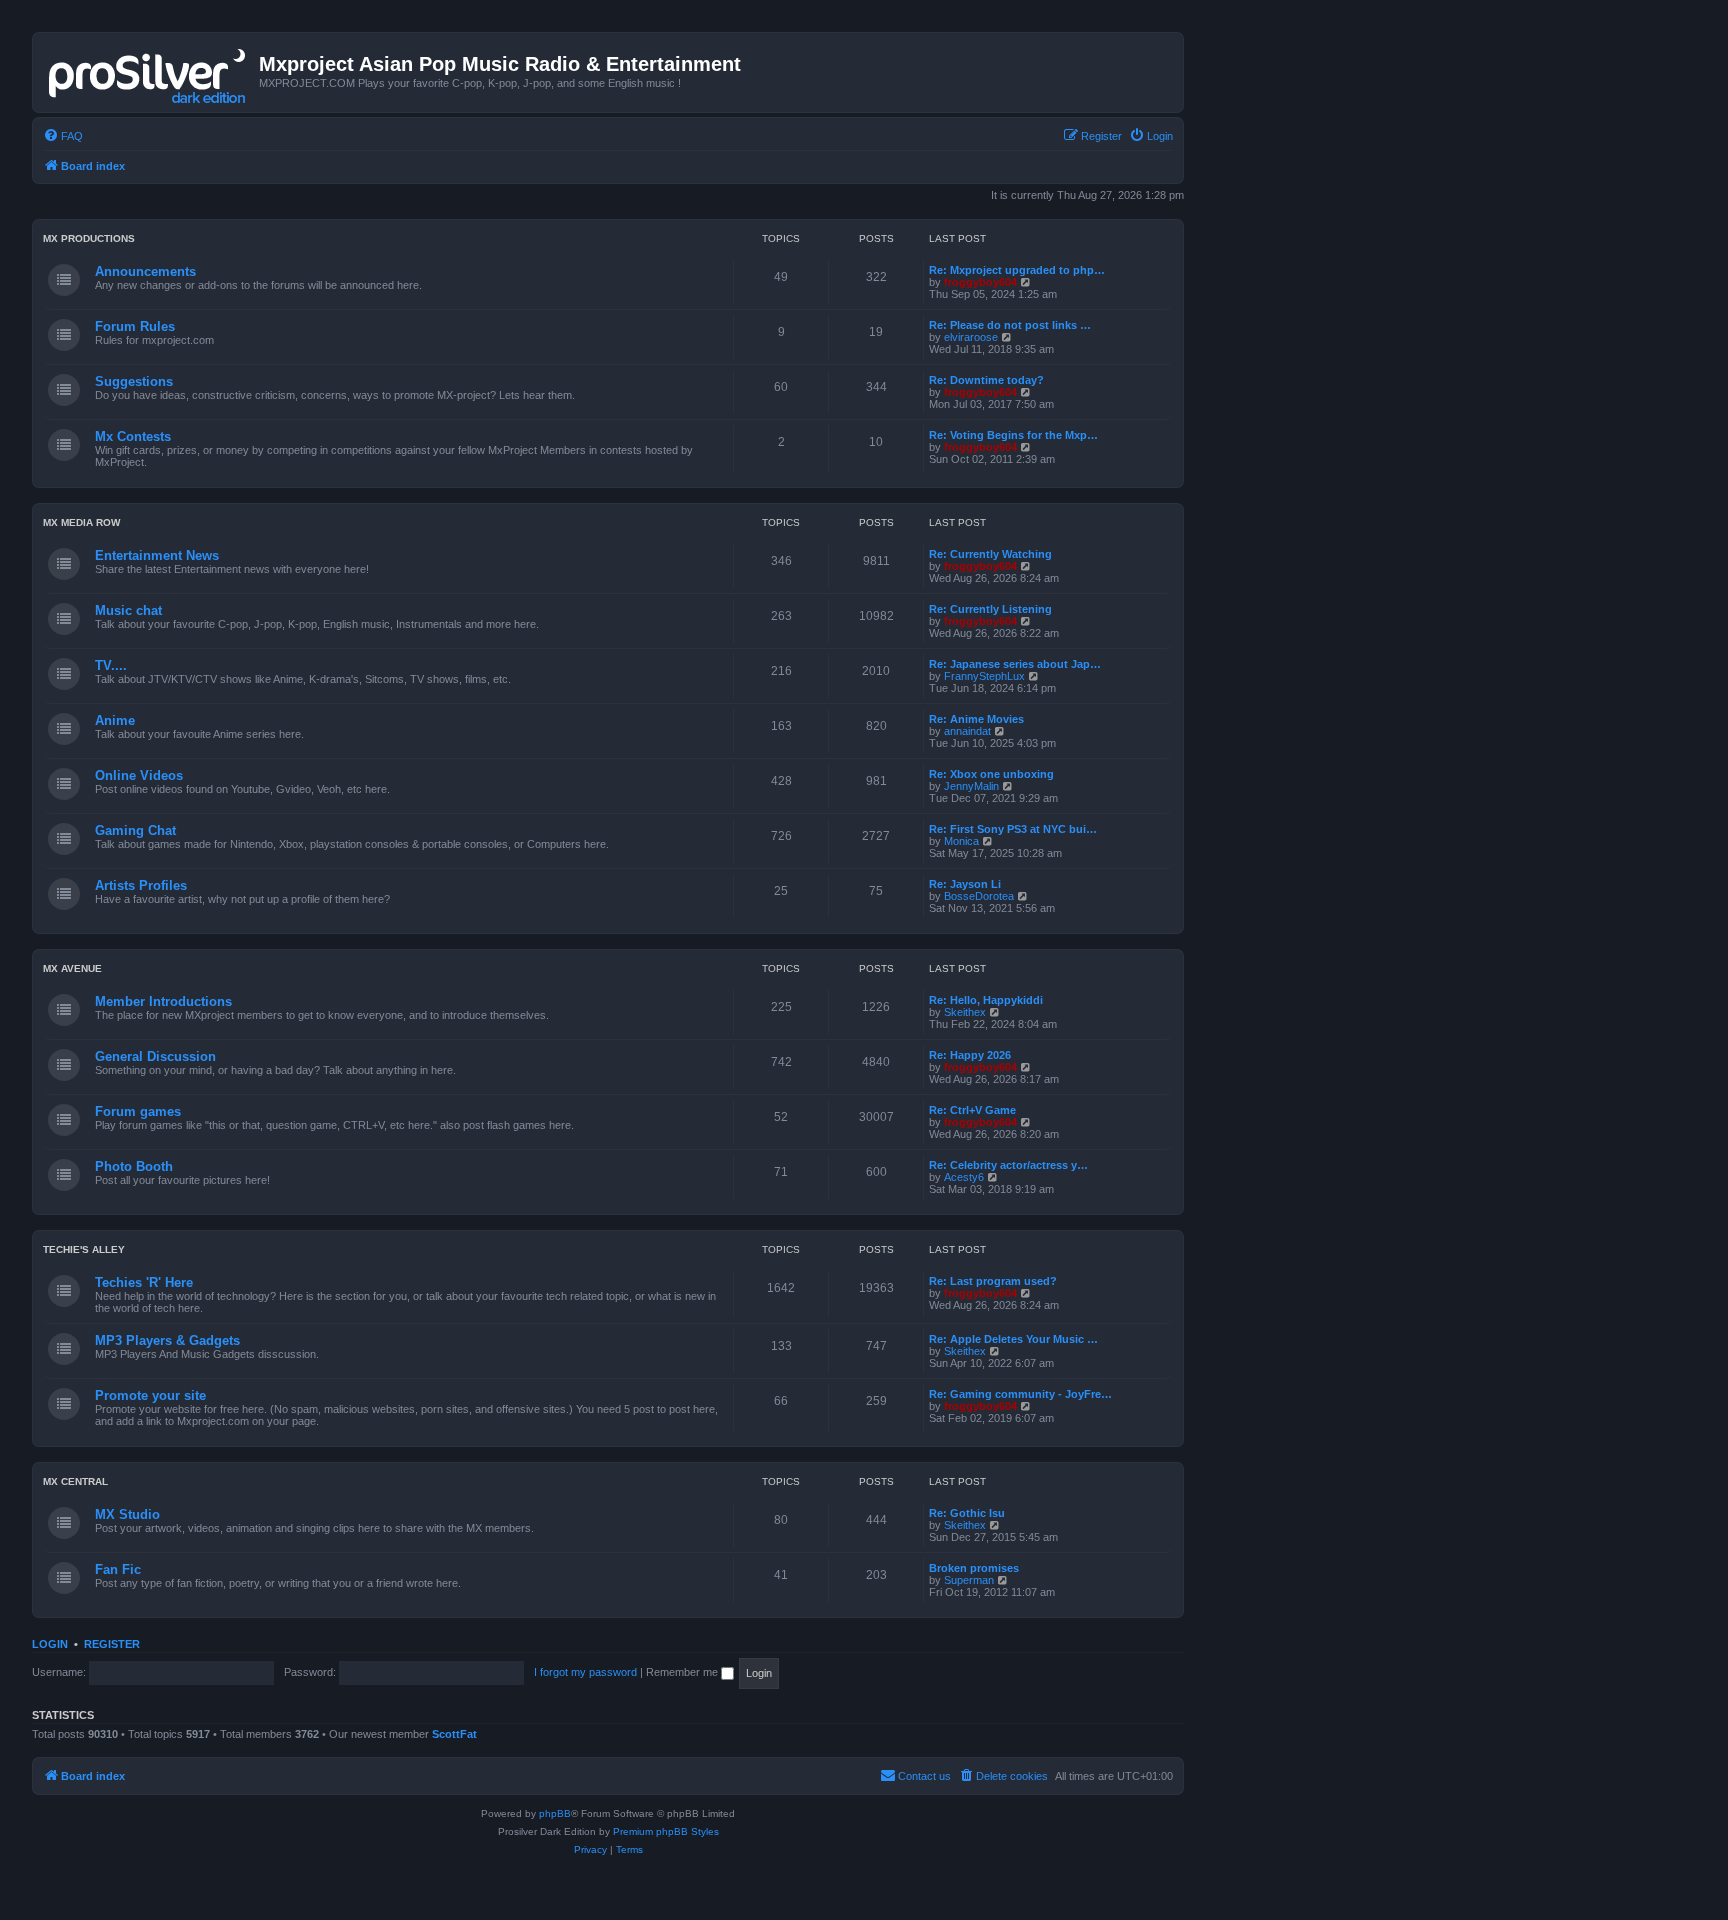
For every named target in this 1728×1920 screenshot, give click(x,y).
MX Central (75, 1481)
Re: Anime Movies (976, 719)
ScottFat (454, 1734)
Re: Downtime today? (986, 380)
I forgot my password (585, 1672)
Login (50, 1644)
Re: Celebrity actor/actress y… (1008, 1165)
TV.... (111, 665)
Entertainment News (157, 555)
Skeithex (965, 1012)
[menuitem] (63, 136)
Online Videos (139, 775)
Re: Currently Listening (990, 609)
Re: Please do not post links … (1010, 325)
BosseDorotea (979, 896)
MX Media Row (81, 522)
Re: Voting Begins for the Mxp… (1013, 435)
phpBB (555, 1813)
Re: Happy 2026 (970, 1055)
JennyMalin (971, 786)
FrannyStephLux (984, 676)
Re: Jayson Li (965, 884)
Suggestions (134, 381)
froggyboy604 (980, 282)
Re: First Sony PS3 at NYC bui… (1013, 829)
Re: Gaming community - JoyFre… (1020, 1394)
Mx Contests (133, 436)
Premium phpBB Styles (666, 1831)
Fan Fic (118, 1569)
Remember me (683, 1672)
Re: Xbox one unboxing (991, 774)
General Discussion (155, 1056)
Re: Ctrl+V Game (972, 1110)
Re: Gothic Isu (967, 1513)
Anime (115, 720)
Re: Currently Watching (990, 554)
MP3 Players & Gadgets (167, 1340)
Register (112, 1644)
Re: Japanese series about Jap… (1015, 664)
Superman (969, 1580)
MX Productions (89, 238)
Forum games (138, 1111)
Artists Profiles (141, 885)
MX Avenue (72, 968)
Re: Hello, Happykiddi (986, 1000)
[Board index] (148, 72)
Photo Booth (134, 1166)
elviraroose (971, 337)
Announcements (145, 271)
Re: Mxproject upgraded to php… (1017, 270)
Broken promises (974, 1568)
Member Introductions (163, 1001)
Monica (961, 841)
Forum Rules (135, 326)
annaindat (967, 731)
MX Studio (127, 1514)
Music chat (128, 610)
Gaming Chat (135, 830)
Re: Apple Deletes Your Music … (1013, 1339)
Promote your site (150, 1395)
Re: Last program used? (993, 1281)
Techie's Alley (84, 1249)
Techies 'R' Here (144, 1282)
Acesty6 (964, 1177)
